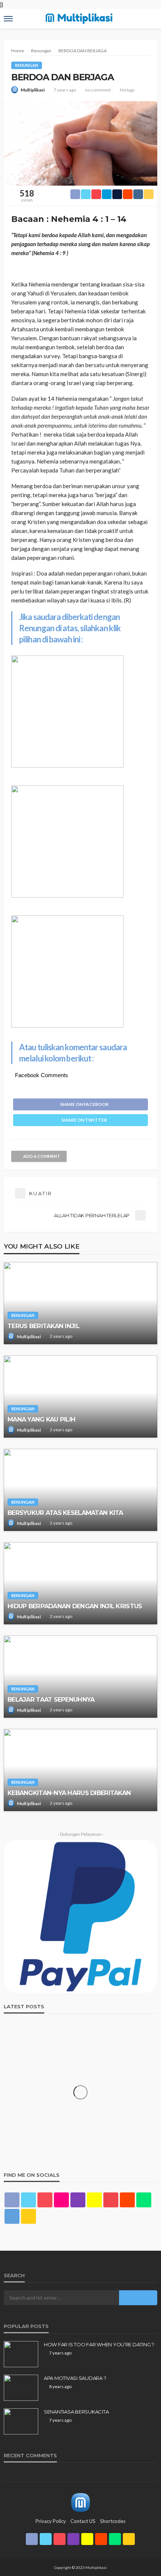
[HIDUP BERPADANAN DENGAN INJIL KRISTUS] (80, 1583)
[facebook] (12, 2200)
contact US (83, 2521)
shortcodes (113, 2521)
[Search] (151, 12)
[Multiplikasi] (80, 2502)
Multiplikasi (33, 90)
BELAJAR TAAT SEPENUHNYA (51, 1699)
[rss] (28, 2216)
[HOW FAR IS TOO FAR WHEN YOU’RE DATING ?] (21, 2354)
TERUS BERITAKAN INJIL (43, 1326)
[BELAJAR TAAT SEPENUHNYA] (80, 1677)
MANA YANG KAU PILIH (41, 1419)
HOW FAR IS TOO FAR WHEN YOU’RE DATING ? (99, 2344)
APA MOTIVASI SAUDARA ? (75, 2378)
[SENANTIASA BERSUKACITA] (21, 2421)
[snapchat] (94, 2200)
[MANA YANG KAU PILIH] (80, 1397)
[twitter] (28, 2200)
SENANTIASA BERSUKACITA (76, 2412)
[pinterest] (45, 2200)
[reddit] (127, 2200)
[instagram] (78, 2200)
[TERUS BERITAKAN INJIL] (80, 1303)
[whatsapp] (144, 2200)
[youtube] (111, 2200)
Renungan (27, 65)
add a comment (42, 1156)
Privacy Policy (51, 2521)
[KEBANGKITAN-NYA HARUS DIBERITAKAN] (80, 1770)
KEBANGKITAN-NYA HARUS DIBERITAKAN (69, 1793)
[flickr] (61, 2200)
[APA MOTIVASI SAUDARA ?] (21, 2388)
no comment (98, 90)
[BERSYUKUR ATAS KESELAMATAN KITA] (80, 1490)
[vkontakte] (12, 2216)
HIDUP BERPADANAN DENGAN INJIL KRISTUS (75, 1606)
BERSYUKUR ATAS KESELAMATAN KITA (65, 1513)
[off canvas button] (8, 19)
